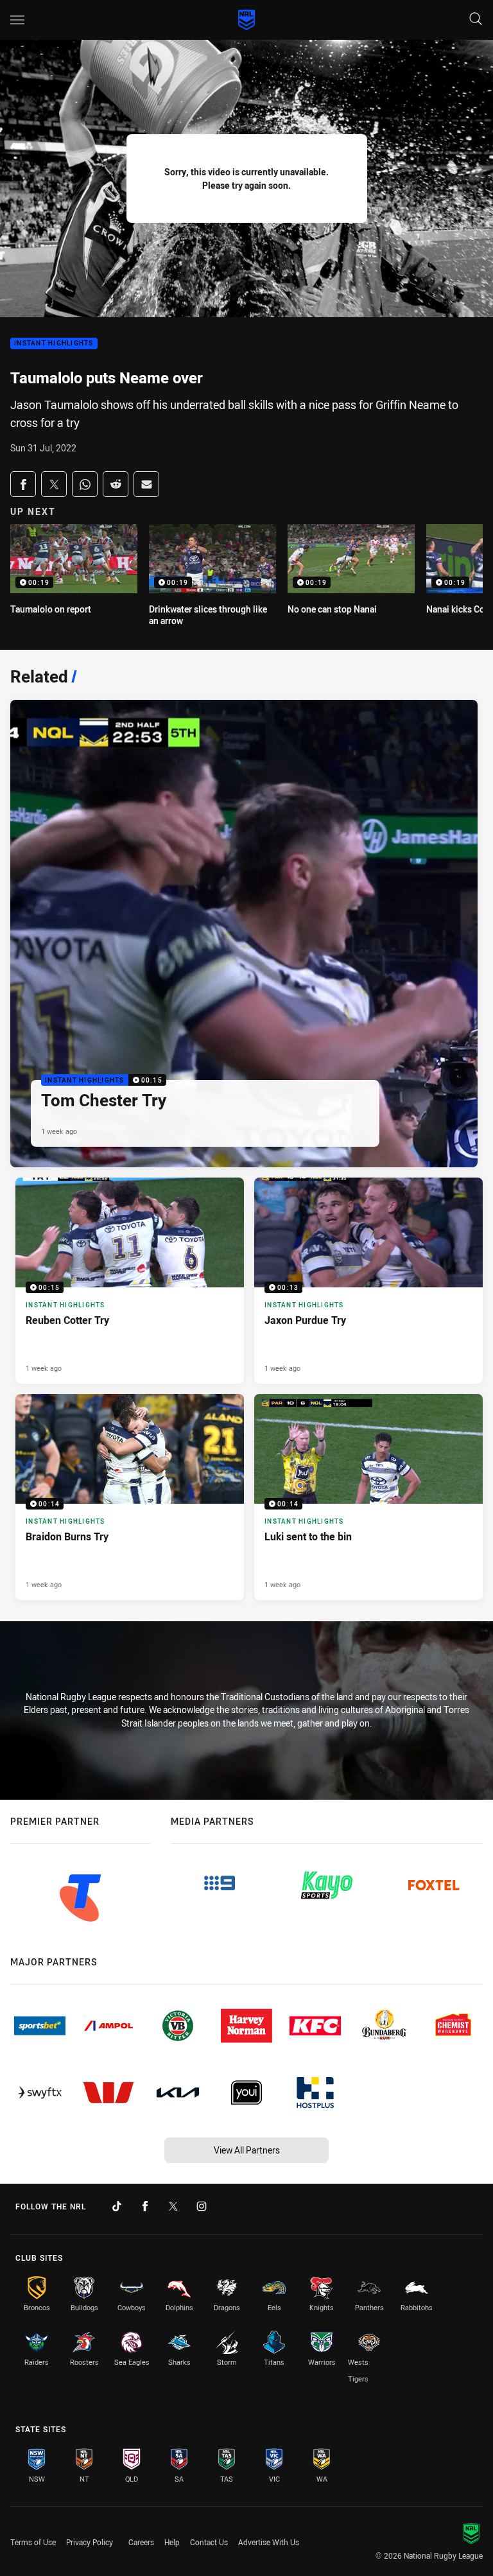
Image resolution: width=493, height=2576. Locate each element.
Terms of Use (33, 2542)
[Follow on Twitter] (173, 2206)
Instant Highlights (54, 344)
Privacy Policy (90, 2542)
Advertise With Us (269, 2542)
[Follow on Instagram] (202, 2206)
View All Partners (247, 2150)
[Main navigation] (17, 20)
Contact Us (209, 2542)
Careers (141, 2542)
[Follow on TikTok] (117, 2206)
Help (172, 2542)
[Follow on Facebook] (145, 2206)
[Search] (476, 20)
